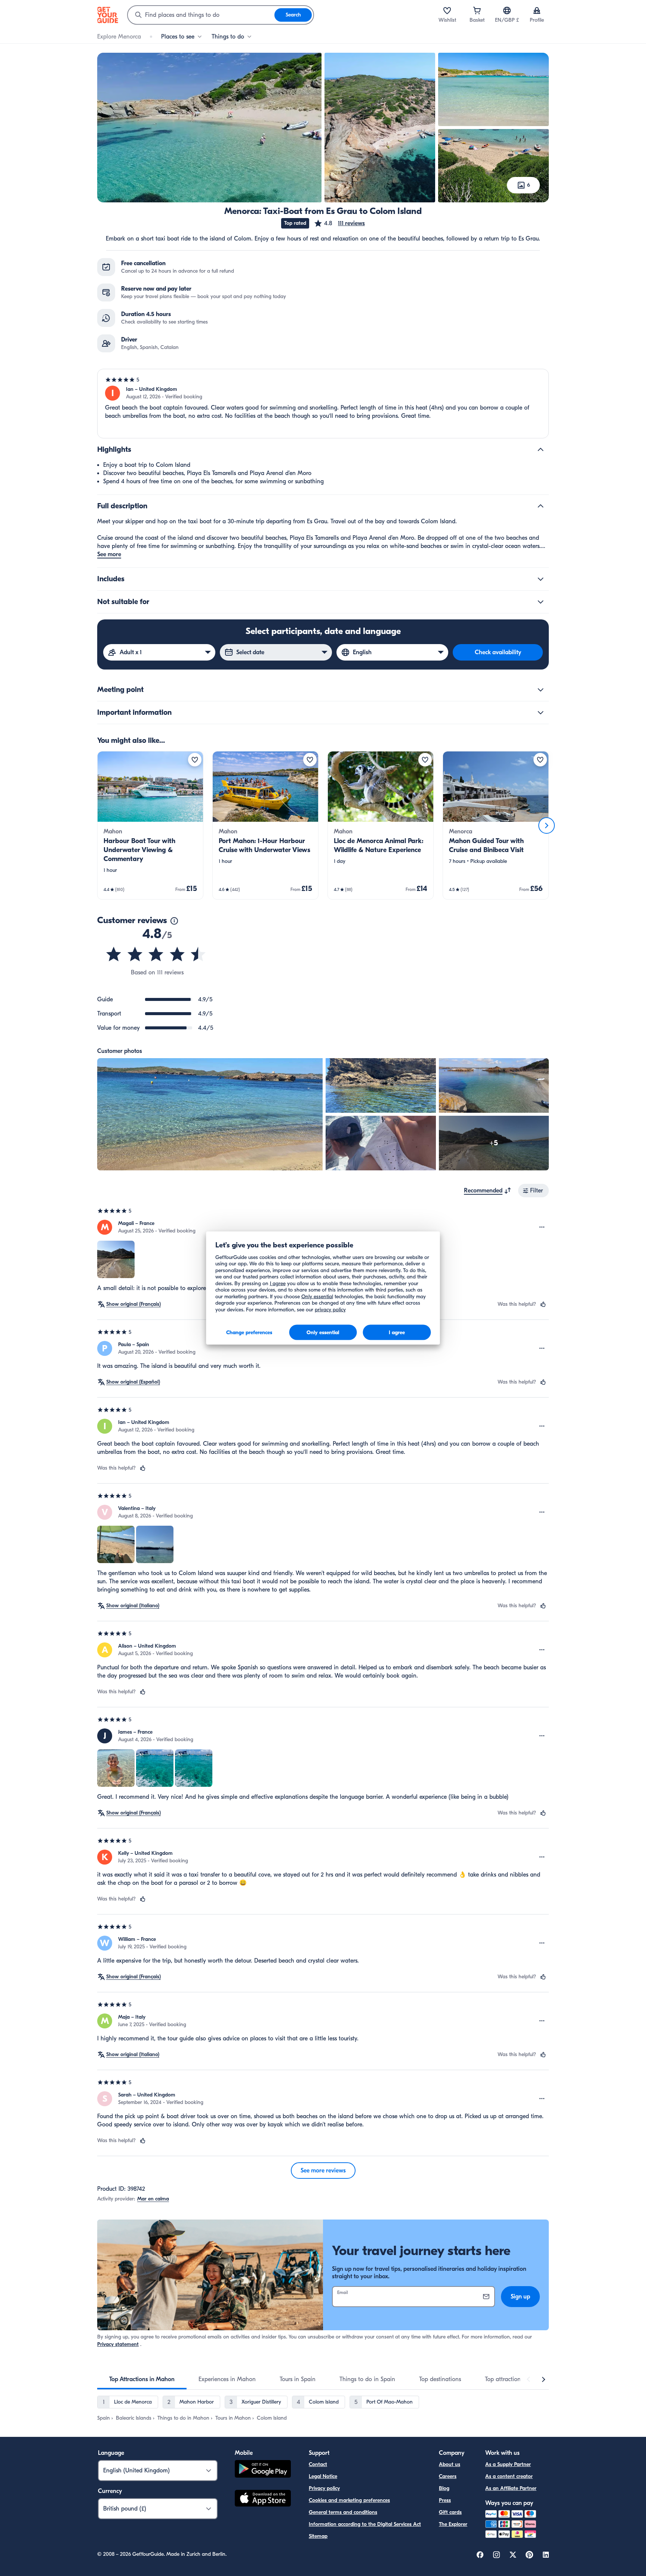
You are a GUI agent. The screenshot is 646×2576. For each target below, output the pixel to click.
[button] (339, 223)
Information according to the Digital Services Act (365, 2524)
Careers (448, 2476)
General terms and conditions (343, 2512)
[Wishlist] (447, 10)
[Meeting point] (541, 690)
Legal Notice (323, 2476)
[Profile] (537, 10)
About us (450, 2464)
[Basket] (477, 10)
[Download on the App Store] (263, 2499)
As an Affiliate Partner (511, 2488)
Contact (318, 2464)
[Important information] (541, 713)
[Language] (507, 10)
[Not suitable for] (541, 602)
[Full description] (541, 506)
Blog (444, 2488)
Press (445, 2500)
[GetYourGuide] (108, 15)
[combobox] (201, 15)
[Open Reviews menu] (542, 1227)
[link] (150, 825)
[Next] (547, 826)
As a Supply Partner (508, 2464)
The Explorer (453, 2524)
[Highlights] (541, 450)
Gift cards (450, 2512)
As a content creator (509, 2476)
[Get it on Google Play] (263, 2470)
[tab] (142, 2379)
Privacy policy (324, 2488)
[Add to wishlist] (195, 760)
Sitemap (318, 2536)
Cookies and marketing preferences (349, 2500)
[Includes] (541, 579)
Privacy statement (118, 2344)
